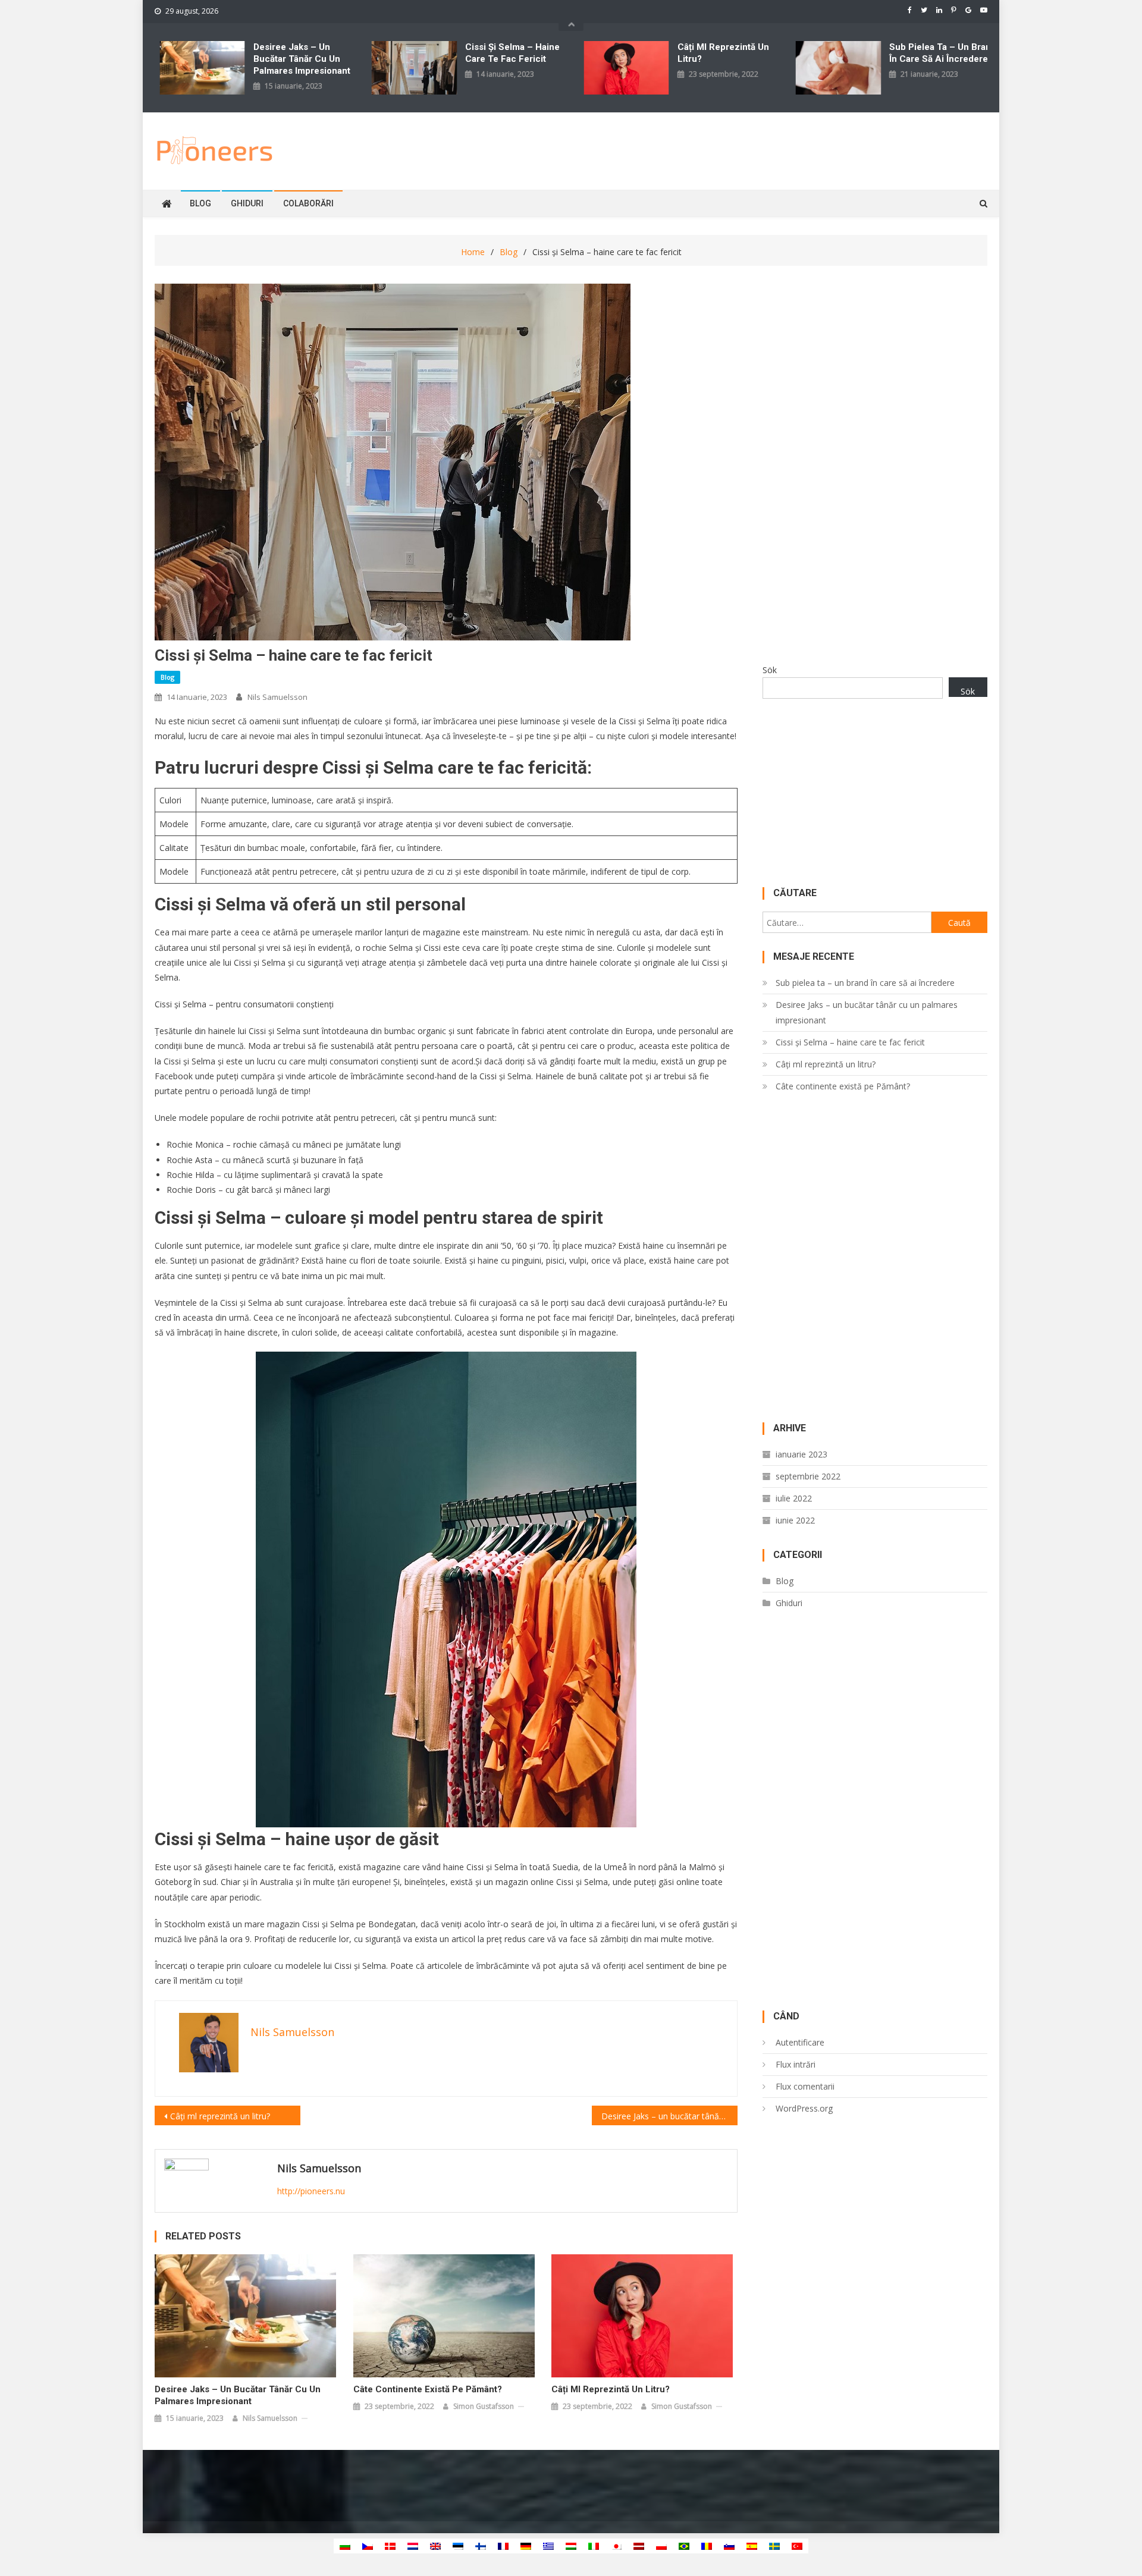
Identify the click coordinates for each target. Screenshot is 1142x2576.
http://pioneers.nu (311, 2191)
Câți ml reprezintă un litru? (723, 53)
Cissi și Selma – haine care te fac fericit (512, 53)
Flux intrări (796, 2064)
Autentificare (800, 2042)
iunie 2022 (795, 1520)
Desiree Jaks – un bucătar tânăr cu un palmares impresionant (302, 59)
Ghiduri (247, 203)
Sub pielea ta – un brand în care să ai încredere (943, 53)
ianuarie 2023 (801, 1454)
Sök (770, 670)
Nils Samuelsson (277, 697)
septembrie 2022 (808, 1476)
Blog (200, 203)
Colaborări (308, 203)
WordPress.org (804, 2108)
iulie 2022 (794, 1498)
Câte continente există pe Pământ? (428, 2389)
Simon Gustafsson (484, 2406)
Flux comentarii (805, 2086)
